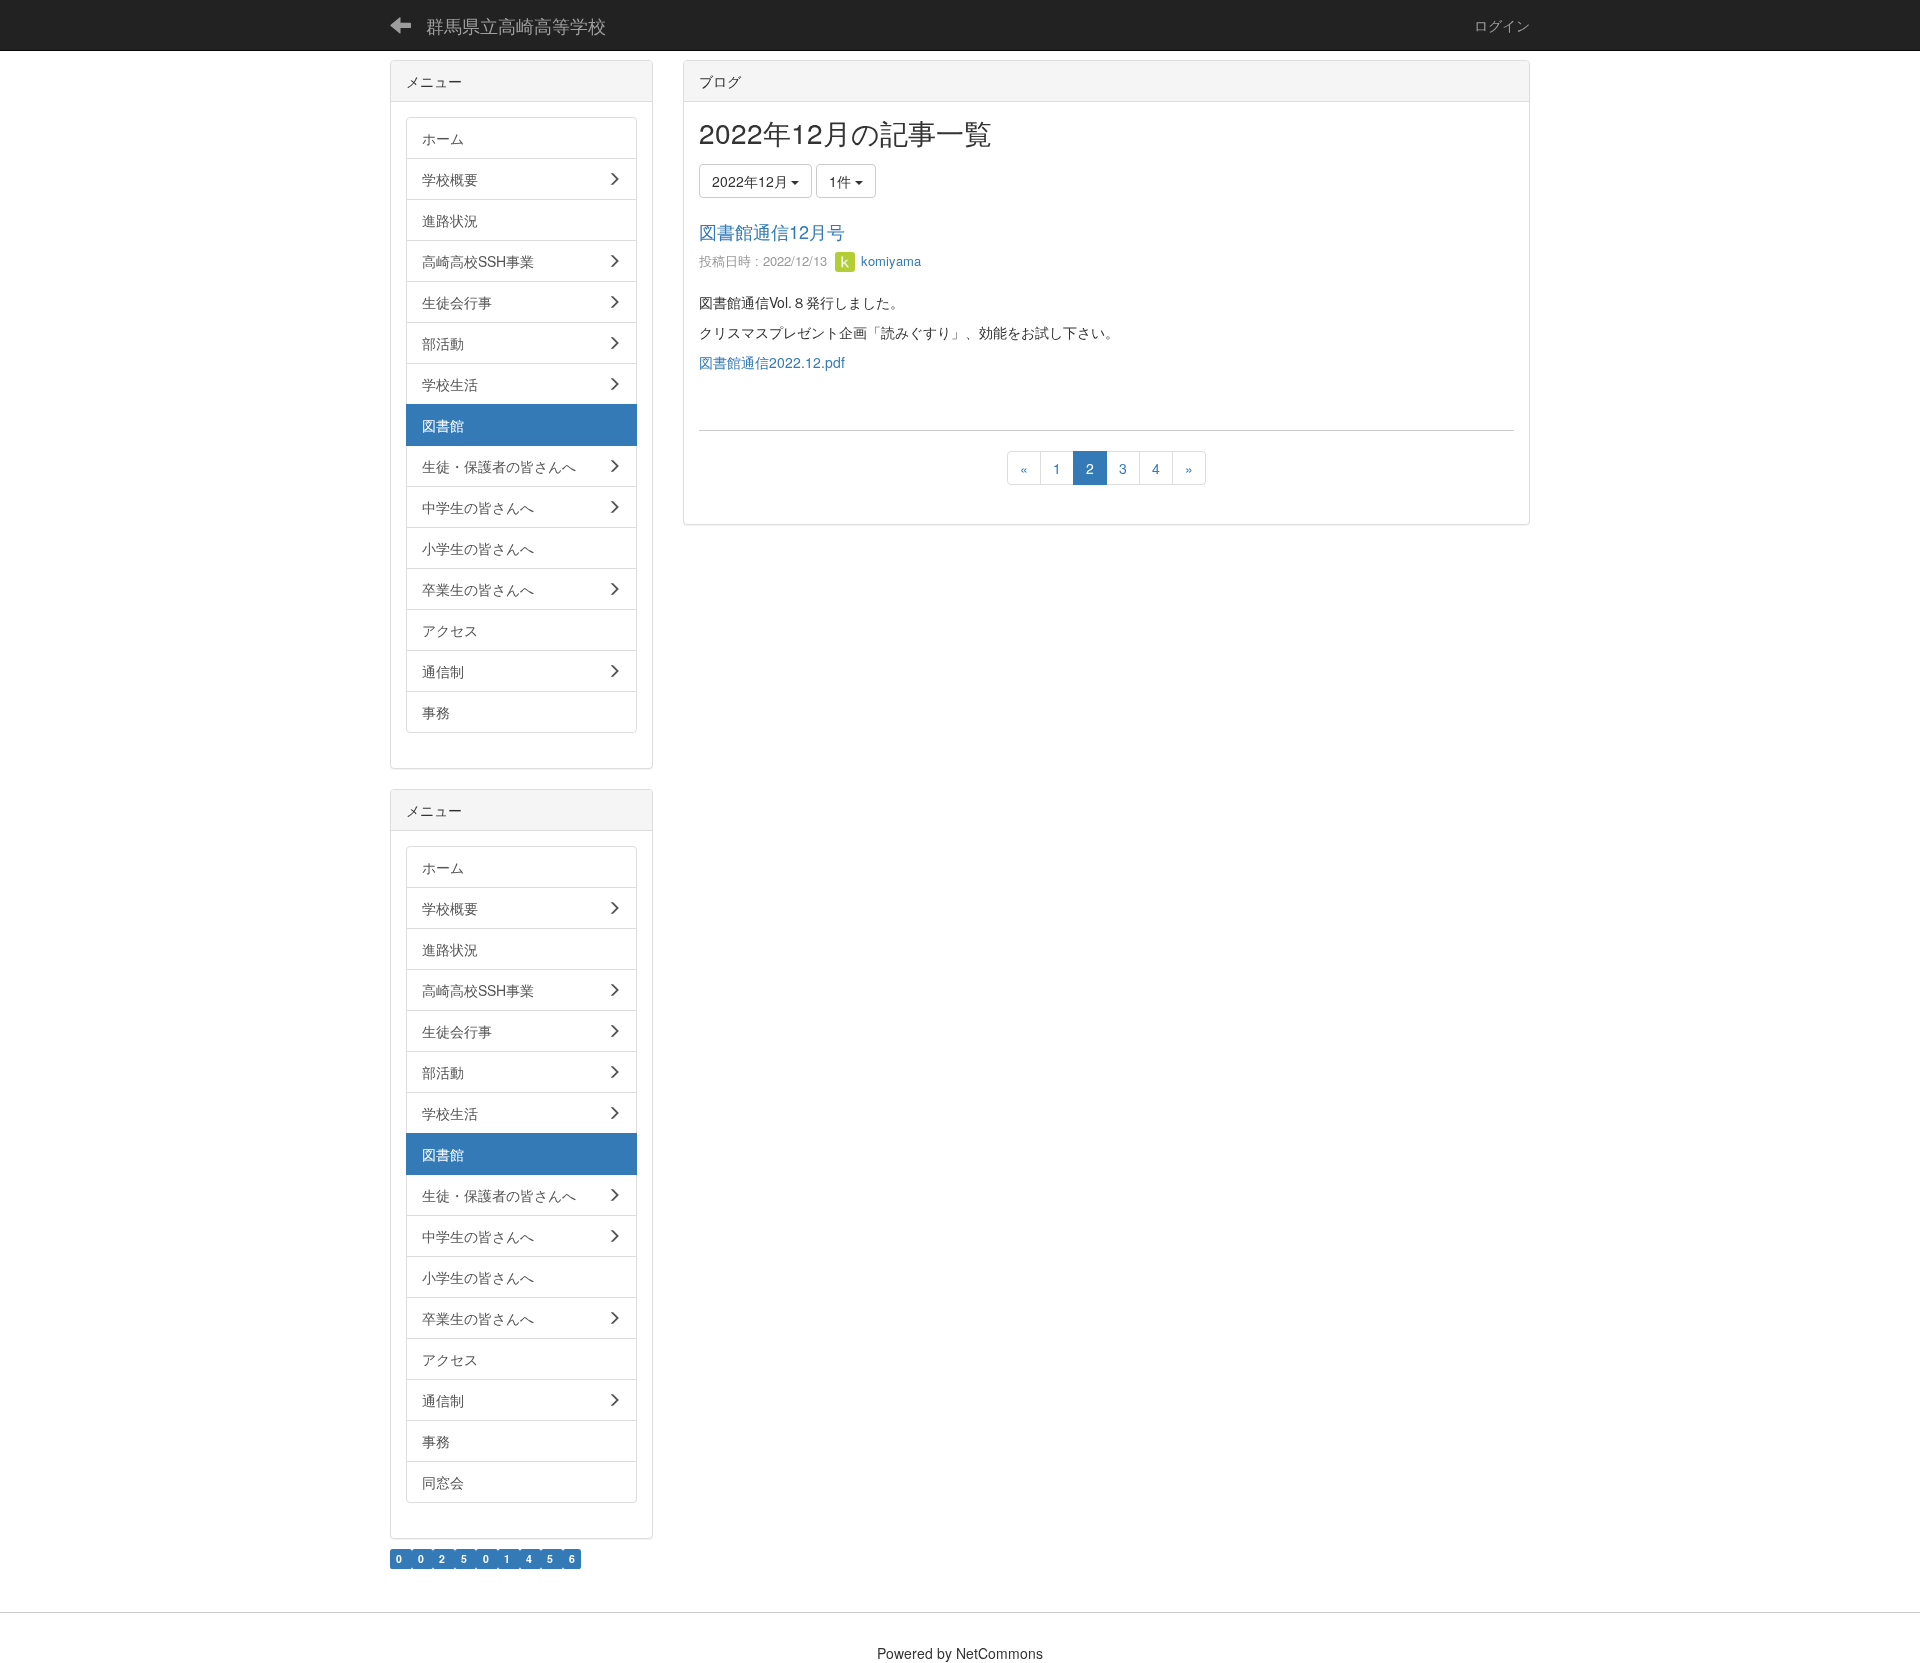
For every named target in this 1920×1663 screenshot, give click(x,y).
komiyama (889, 260)
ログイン (1502, 25)
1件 (842, 181)
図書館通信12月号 (772, 231)
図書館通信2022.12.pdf (772, 362)
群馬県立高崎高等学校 (516, 25)
